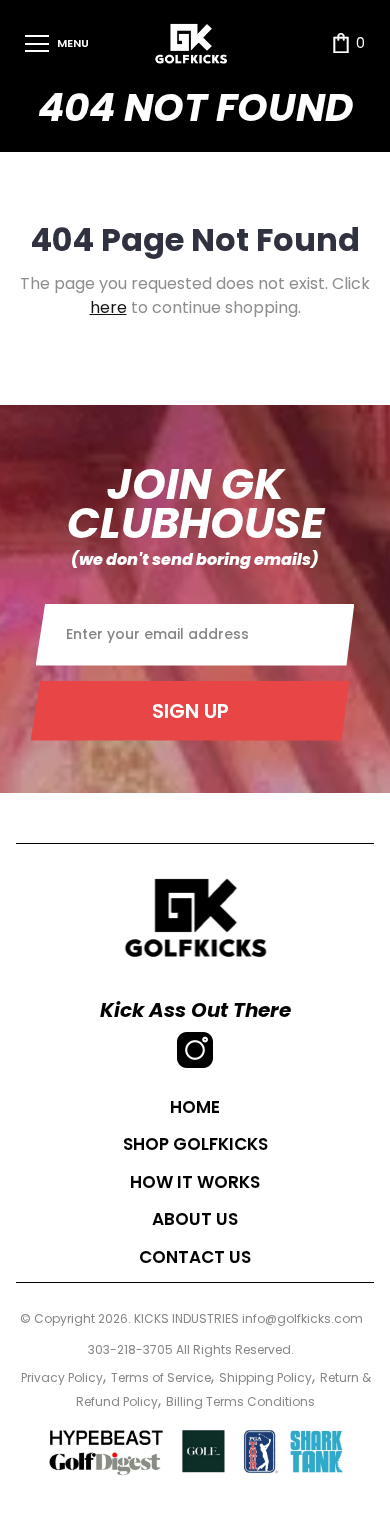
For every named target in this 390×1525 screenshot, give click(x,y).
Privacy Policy (62, 1377)
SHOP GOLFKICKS (195, 1144)
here (108, 307)
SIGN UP (190, 711)
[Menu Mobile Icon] (37, 44)
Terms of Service (161, 1377)
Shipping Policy (265, 1377)
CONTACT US (195, 1257)
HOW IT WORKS (195, 1182)
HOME (195, 1107)
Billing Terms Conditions (240, 1401)
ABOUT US (195, 1219)
